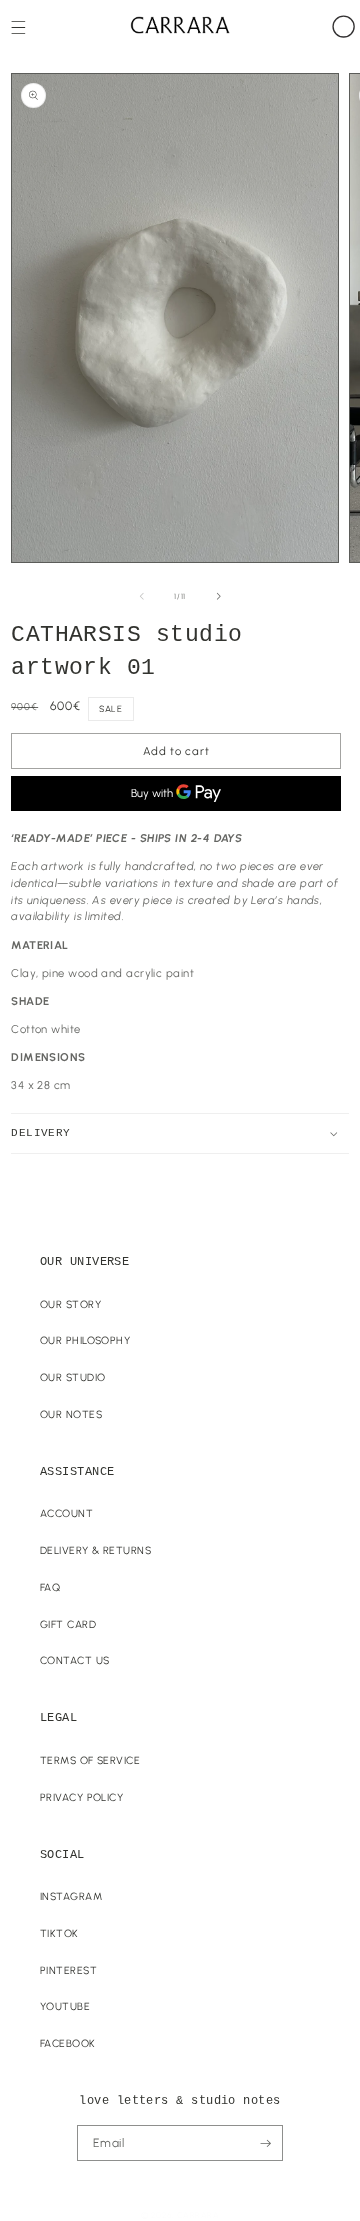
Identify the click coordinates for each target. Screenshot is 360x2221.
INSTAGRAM (71, 1896)
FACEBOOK (68, 2043)
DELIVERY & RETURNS (95, 1550)
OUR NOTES (71, 1414)
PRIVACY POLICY (81, 1797)
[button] (18, 27)
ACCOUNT (66, 1513)
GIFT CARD (68, 1624)
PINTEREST (68, 1970)
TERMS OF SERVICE (90, 1760)
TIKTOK (59, 1933)
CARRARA (198, 2215)
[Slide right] (219, 597)
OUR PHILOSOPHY (85, 1340)
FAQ (50, 1587)
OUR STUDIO (73, 1377)
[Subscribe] (265, 2143)
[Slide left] (142, 597)
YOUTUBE (65, 2006)
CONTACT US (75, 1660)
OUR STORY (70, 1304)
